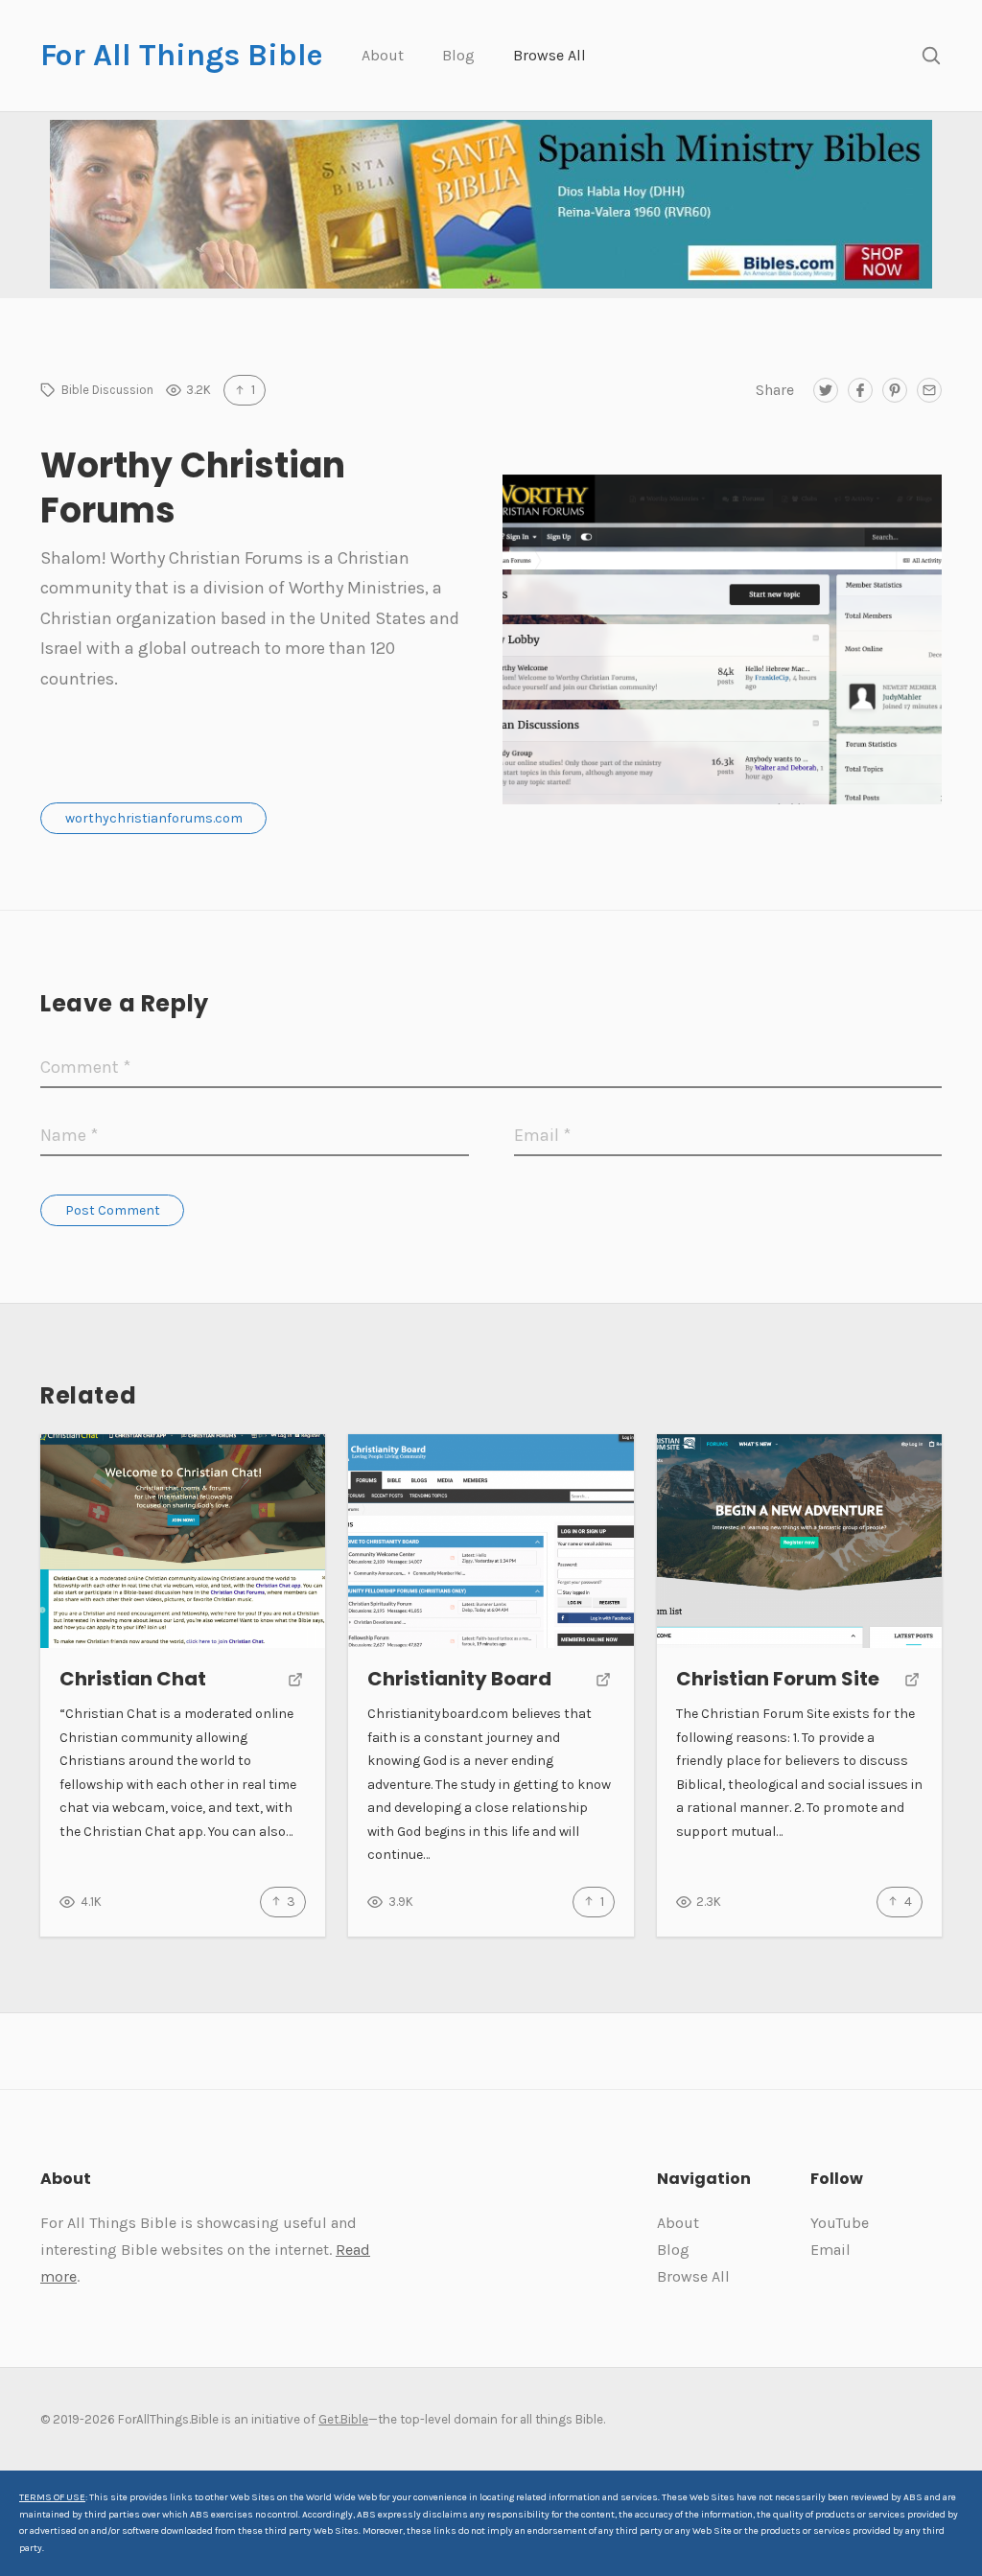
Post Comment (113, 1210)
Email (830, 2250)
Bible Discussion (107, 390)
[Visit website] (295, 1681)
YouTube (840, 2223)
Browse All (549, 55)
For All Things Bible (182, 55)
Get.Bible (343, 2419)
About (383, 55)
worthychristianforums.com (154, 818)
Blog (458, 55)
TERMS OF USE (52, 2497)
